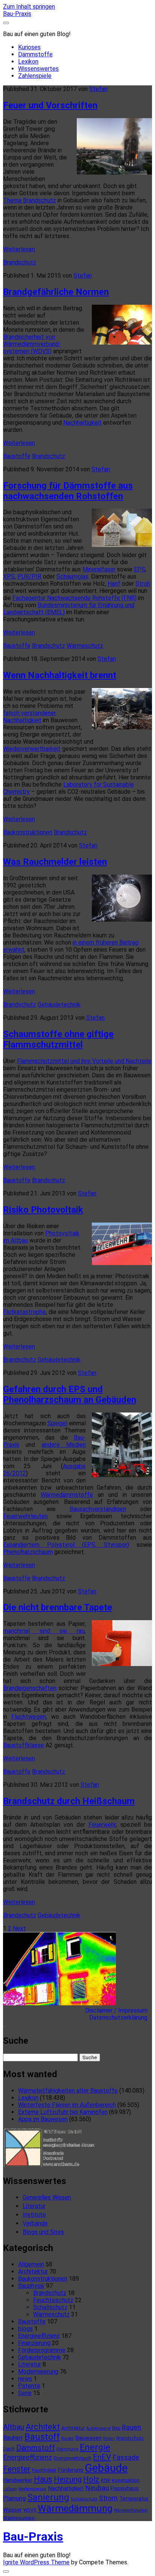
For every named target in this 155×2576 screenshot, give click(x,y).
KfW (106, 2480)
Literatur (34, 2206)
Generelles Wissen (47, 2197)
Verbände (35, 2223)
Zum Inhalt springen (29, 7)
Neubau (97, 2488)
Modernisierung (38, 2372)
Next (19, 1928)
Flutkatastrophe (24, 1312)
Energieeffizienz (39, 2336)
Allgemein (31, 2264)
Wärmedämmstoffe (67, 1495)
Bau (116, 2428)
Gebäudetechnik (59, 1005)
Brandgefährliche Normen (56, 292)
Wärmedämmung (75, 2508)
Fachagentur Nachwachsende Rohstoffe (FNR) (74, 598)
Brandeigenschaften (30, 1688)
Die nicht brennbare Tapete (58, 1607)
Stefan (98, 89)
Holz (91, 2479)
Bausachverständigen (98, 1509)
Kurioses (29, 47)
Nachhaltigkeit (82, 423)
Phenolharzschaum (28, 1552)
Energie (95, 2447)
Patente (29, 2386)
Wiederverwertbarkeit (32, 749)
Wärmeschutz (85, 646)
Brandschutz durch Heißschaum (69, 1801)
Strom (108, 2498)
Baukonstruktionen (28, 832)
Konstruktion (126, 2480)
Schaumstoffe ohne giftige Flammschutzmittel (58, 1039)
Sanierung (48, 2497)
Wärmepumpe (19, 2518)
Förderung (71, 2470)
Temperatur (134, 2499)
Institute (34, 2215)
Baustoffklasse (24, 1745)
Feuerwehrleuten (25, 1516)
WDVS (30, 2510)
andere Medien (64, 1445)
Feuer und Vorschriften (50, 105)
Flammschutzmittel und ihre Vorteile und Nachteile (84, 1061)
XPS (9, 576)
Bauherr (13, 2438)
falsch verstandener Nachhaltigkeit (30, 717)
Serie (25, 2393)
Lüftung (10, 2489)
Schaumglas (72, 576)
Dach (9, 2449)
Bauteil (68, 2439)
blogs (25, 2329)
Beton (109, 2439)
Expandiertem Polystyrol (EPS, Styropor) (66, 1545)
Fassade (126, 2458)
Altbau (14, 2427)
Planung (14, 2498)
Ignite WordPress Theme (36, 2562)
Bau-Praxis (17, 14)
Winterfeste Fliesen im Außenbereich (67, 2105)
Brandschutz (20, 262)
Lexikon (28, 62)
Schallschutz (50, 2307)
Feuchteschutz (53, 2300)
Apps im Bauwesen (43, 2119)
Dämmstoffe (35, 54)
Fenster (17, 2469)
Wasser (12, 2510)
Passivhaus (125, 2488)
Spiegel (57, 1423)
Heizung (68, 2479)
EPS (140, 569)
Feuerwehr (102, 1825)
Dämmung (67, 2449)
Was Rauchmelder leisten (55, 862)
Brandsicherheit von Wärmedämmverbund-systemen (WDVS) (32, 344)
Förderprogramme (42, 2350)
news (25, 2379)
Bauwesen (88, 2438)
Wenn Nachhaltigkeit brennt (60, 675)
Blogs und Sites (43, 2232)
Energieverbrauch (73, 2458)
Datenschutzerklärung (121, 2018)
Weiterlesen (19, 249)
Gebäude (106, 2468)
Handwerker (18, 2480)
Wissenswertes (38, 69)
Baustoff (42, 2437)
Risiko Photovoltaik (43, 1210)
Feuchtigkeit (44, 2470)
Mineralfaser (99, 569)
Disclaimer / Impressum (119, 2010)
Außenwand (98, 2428)
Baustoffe (17, 456)
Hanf (114, 584)
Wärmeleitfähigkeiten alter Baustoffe (68, 2091)
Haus (43, 2479)
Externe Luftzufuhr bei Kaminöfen (63, 2112)
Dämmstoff (36, 2448)
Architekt (43, 2427)
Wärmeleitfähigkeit (131, 2510)
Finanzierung (34, 2343)
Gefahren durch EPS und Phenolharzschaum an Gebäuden (70, 1394)
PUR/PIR (29, 576)
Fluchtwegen (29, 1717)
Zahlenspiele (35, 76)
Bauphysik (31, 2286)
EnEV (102, 2457)
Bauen (131, 2427)
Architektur (33, 2271)
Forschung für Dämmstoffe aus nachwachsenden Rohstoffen (68, 491)
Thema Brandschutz (30, 200)
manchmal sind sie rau (44, 1631)
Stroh (143, 584)
